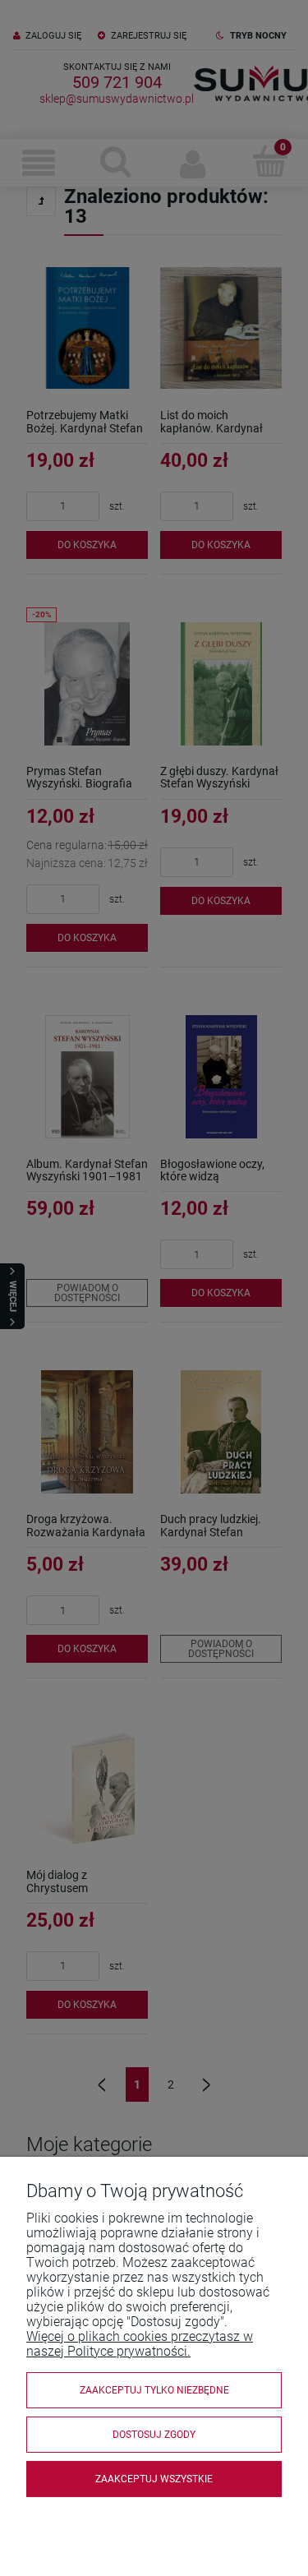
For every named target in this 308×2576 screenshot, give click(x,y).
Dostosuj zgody (154, 2435)
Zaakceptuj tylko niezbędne (154, 2390)
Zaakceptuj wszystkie (154, 2479)
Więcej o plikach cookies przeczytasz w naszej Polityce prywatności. (140, 2344)
